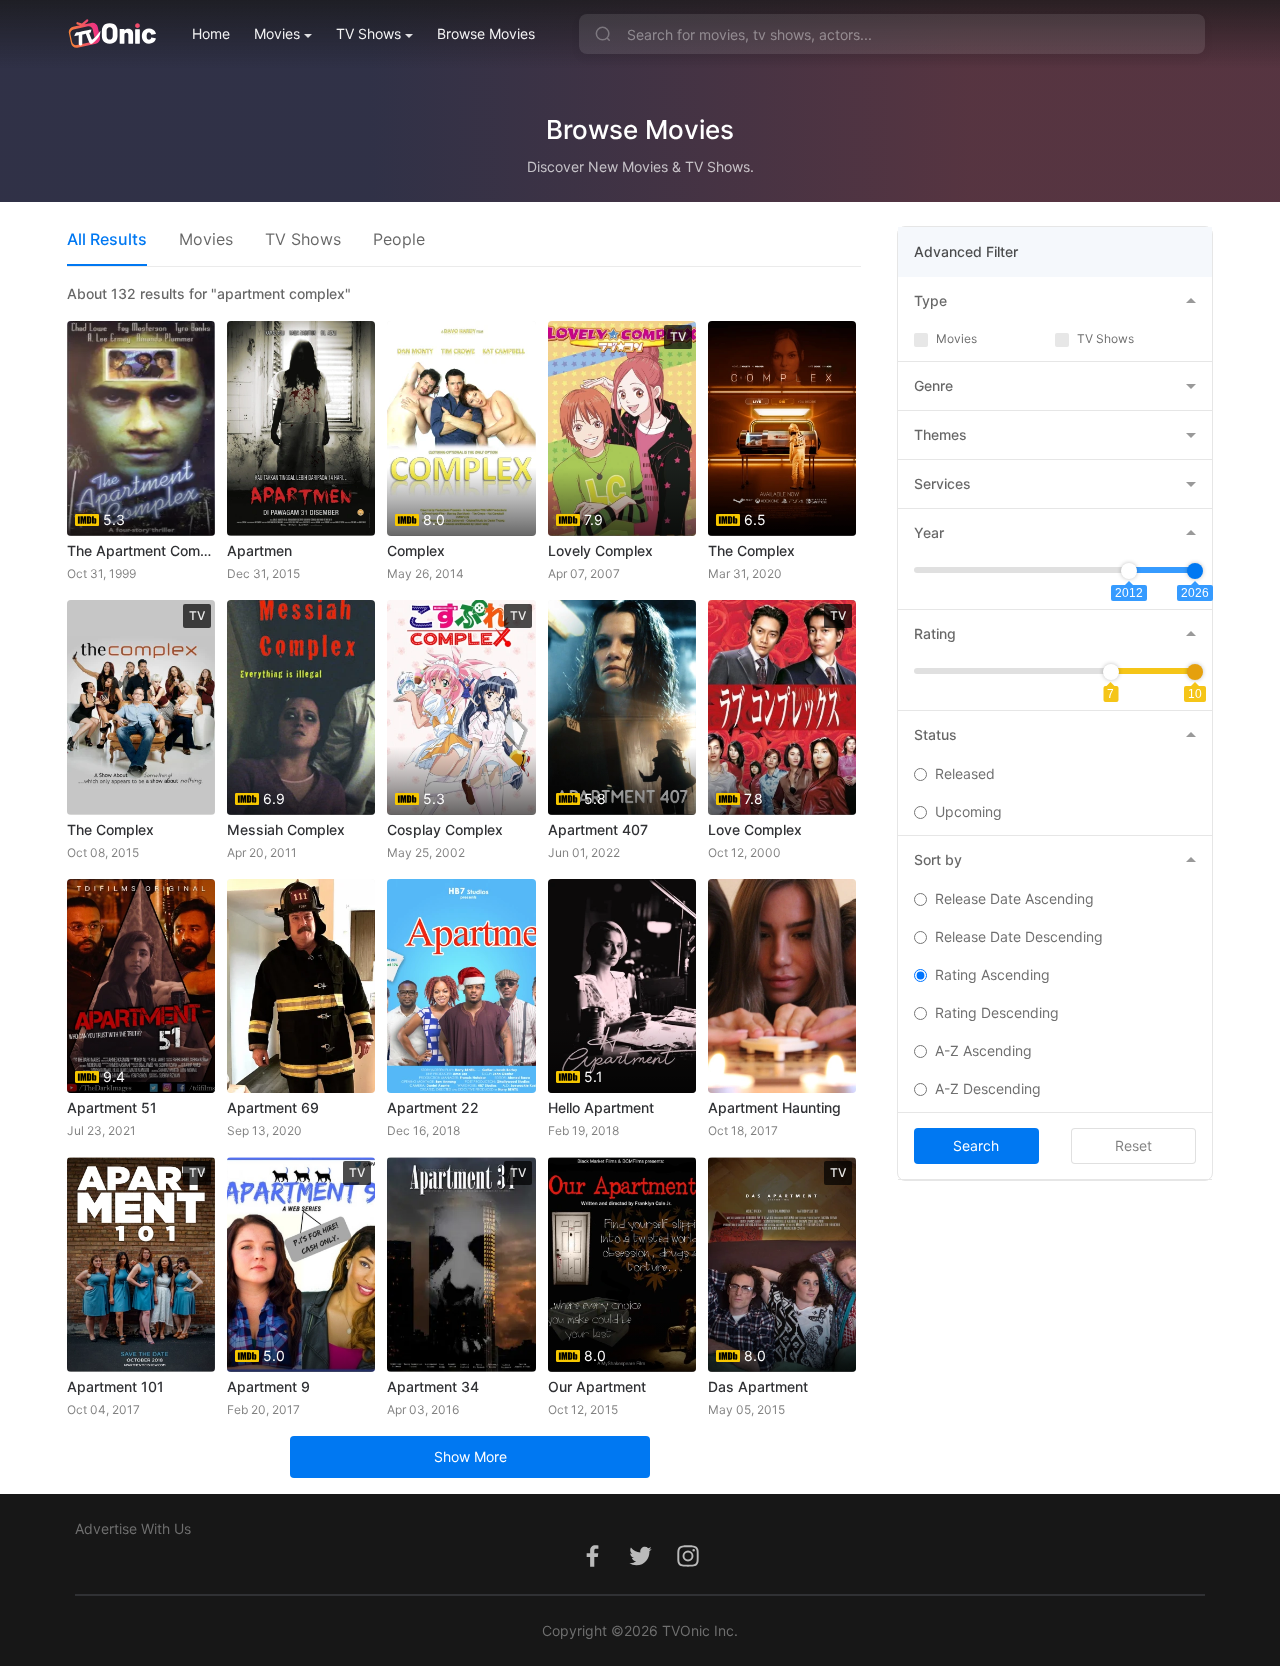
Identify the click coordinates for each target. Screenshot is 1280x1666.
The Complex (751, 550)
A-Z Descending (988, 1088)
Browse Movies (486, 33)
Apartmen (259, 550)
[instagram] (688, 1566)
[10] (1195, 672)
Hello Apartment (601, 1107)
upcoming (968, 811)
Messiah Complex (286, 829)
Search (976, 1145)
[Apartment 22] (461, 986)
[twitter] (640, 1566)
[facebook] (592, 1566)
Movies (277, 33)
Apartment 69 (273, 1107)
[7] (1111, 672)
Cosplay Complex (445, 829)
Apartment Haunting (774, 1107)
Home (211, 33)
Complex (416, 550)
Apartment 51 (112, 1107)
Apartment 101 (115, 1386)
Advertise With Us (133, 1528)
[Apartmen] (301, 428)
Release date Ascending (1014, 898)
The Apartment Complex (141, 550)
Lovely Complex (600, 550)
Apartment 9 (268, 1386)
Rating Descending (997, 1012)
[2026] (1195, 571)
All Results (107, 239)
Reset (1133, 1145)
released (965, 773)
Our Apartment (597, 1386)
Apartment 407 (598, 829)
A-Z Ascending (983, 1050)
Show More (470, 1456)
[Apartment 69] (301, 986)
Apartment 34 (433, 1386)
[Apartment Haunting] (782, 986)
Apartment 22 (433, 1107)
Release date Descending (1019, 936)
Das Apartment (758, 1386)
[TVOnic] (111, 34)
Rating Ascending (992, 974)
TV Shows (368, 33)
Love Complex (755, 829)
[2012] (1129, 571)
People (399, 239)
